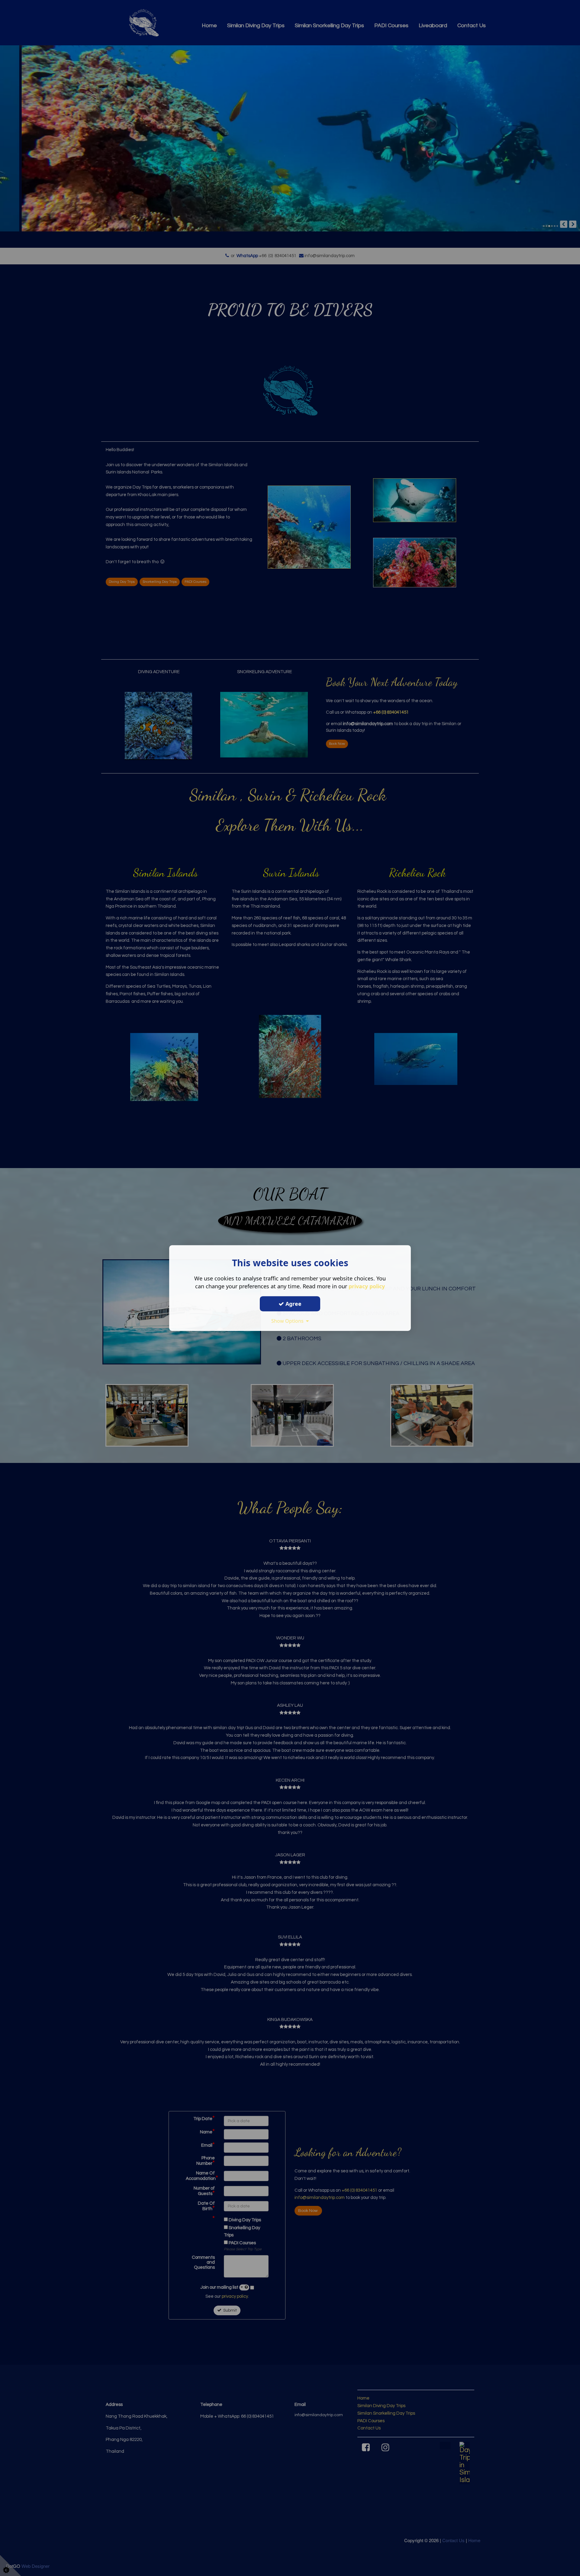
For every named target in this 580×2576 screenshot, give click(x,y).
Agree (293, 1304)
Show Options (289, 1321)
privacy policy (367, 1286)
